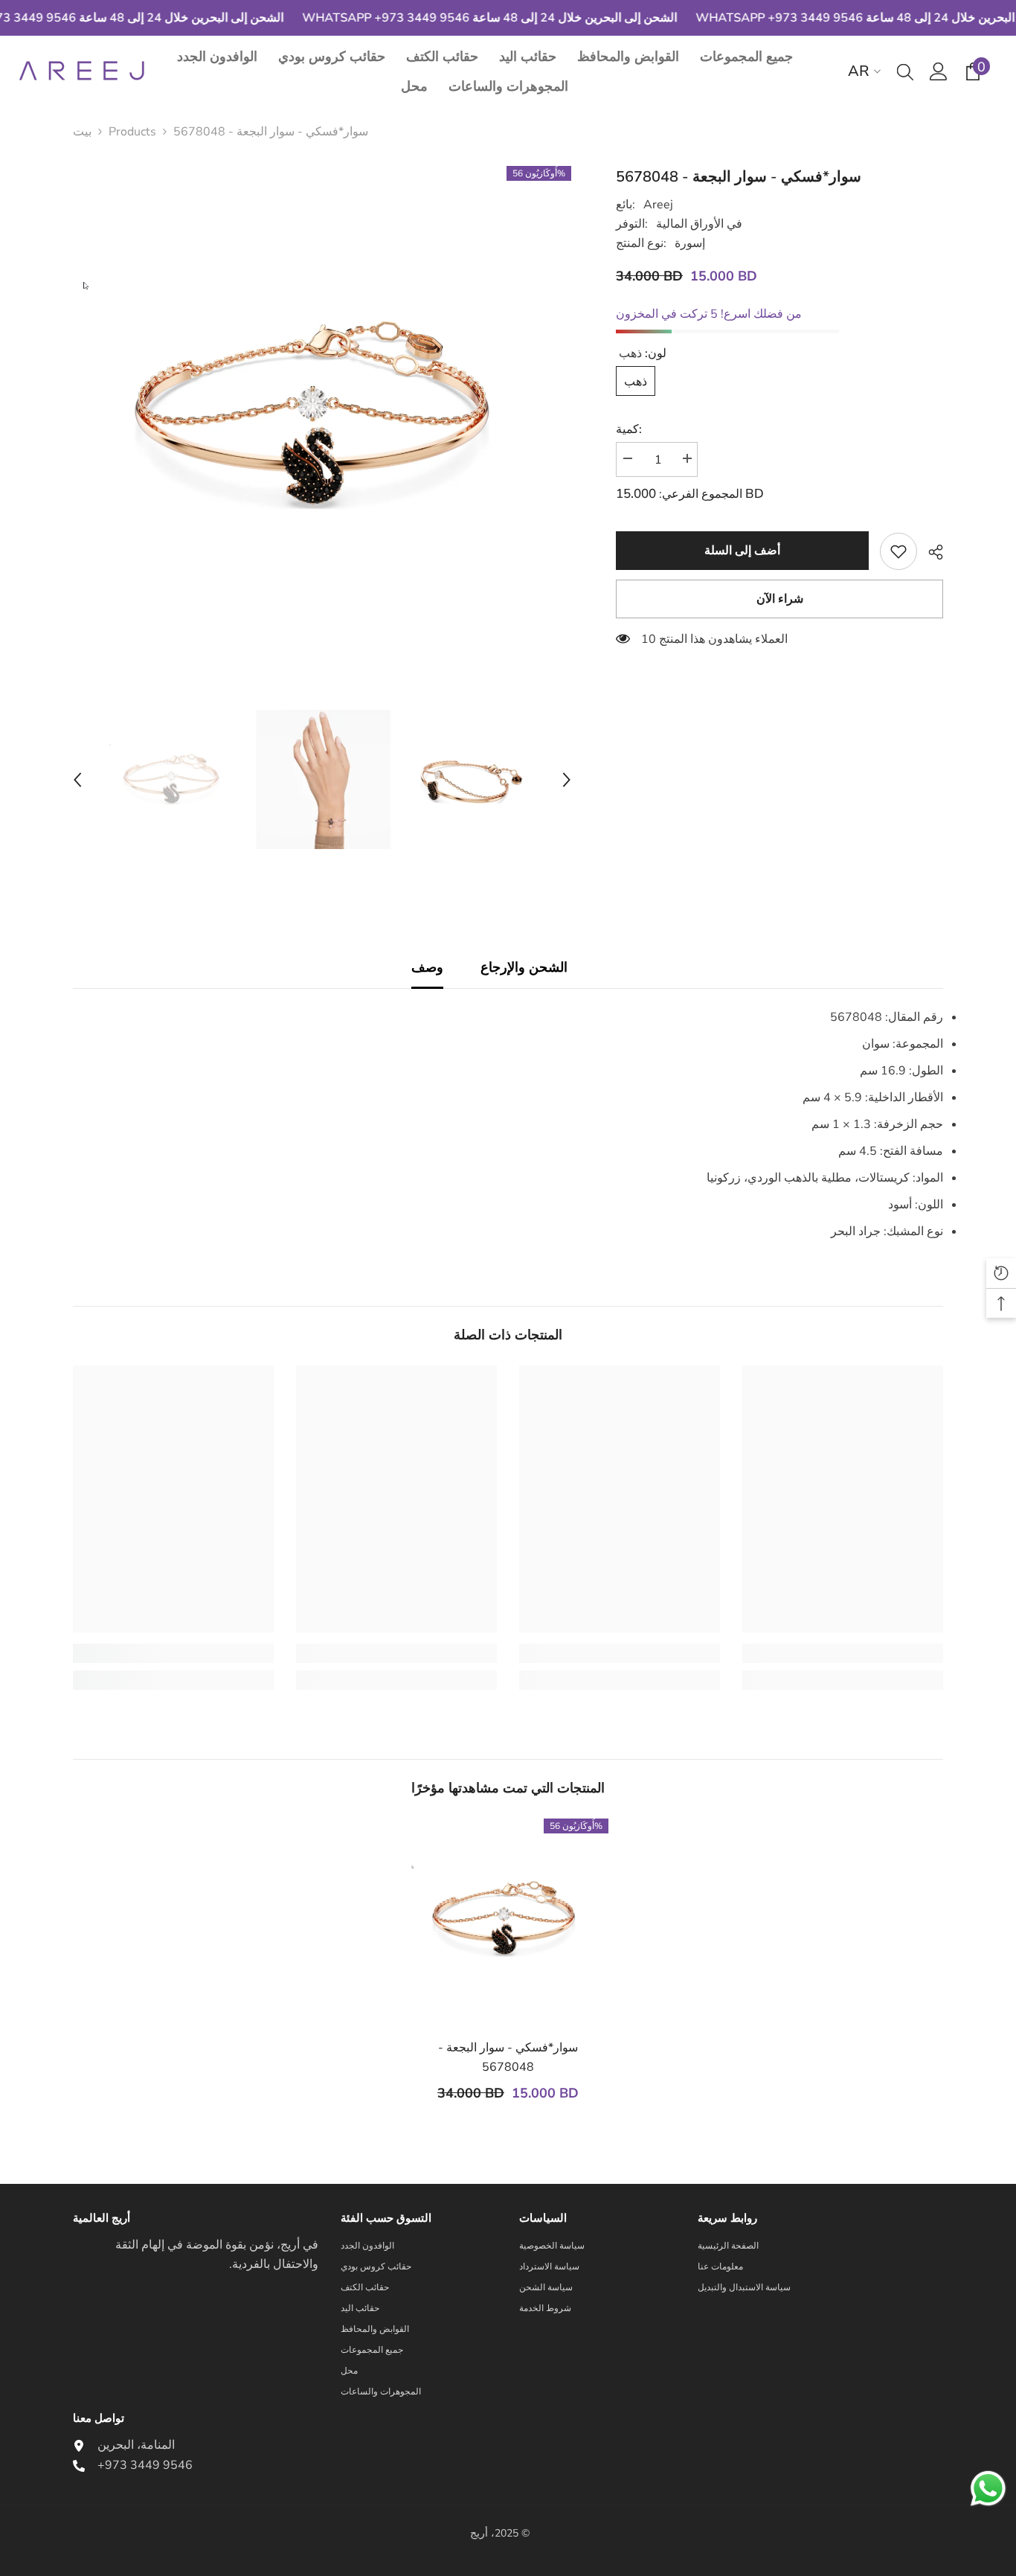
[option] (322, 416)
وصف (427, 967)
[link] (898, 551)
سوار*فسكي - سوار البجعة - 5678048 (508, 2057)
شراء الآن (780, 599)
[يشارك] (930, 552)
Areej (658, 205)
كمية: (629, 429)
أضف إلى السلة (742, 551)
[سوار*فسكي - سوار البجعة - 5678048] (508, 1919)
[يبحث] (905, 71)
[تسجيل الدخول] (939, 71)
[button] (77, 780)
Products (132, 132)
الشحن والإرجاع (524, 967)
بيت (82, 132)
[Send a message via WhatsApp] (988, 2489)
